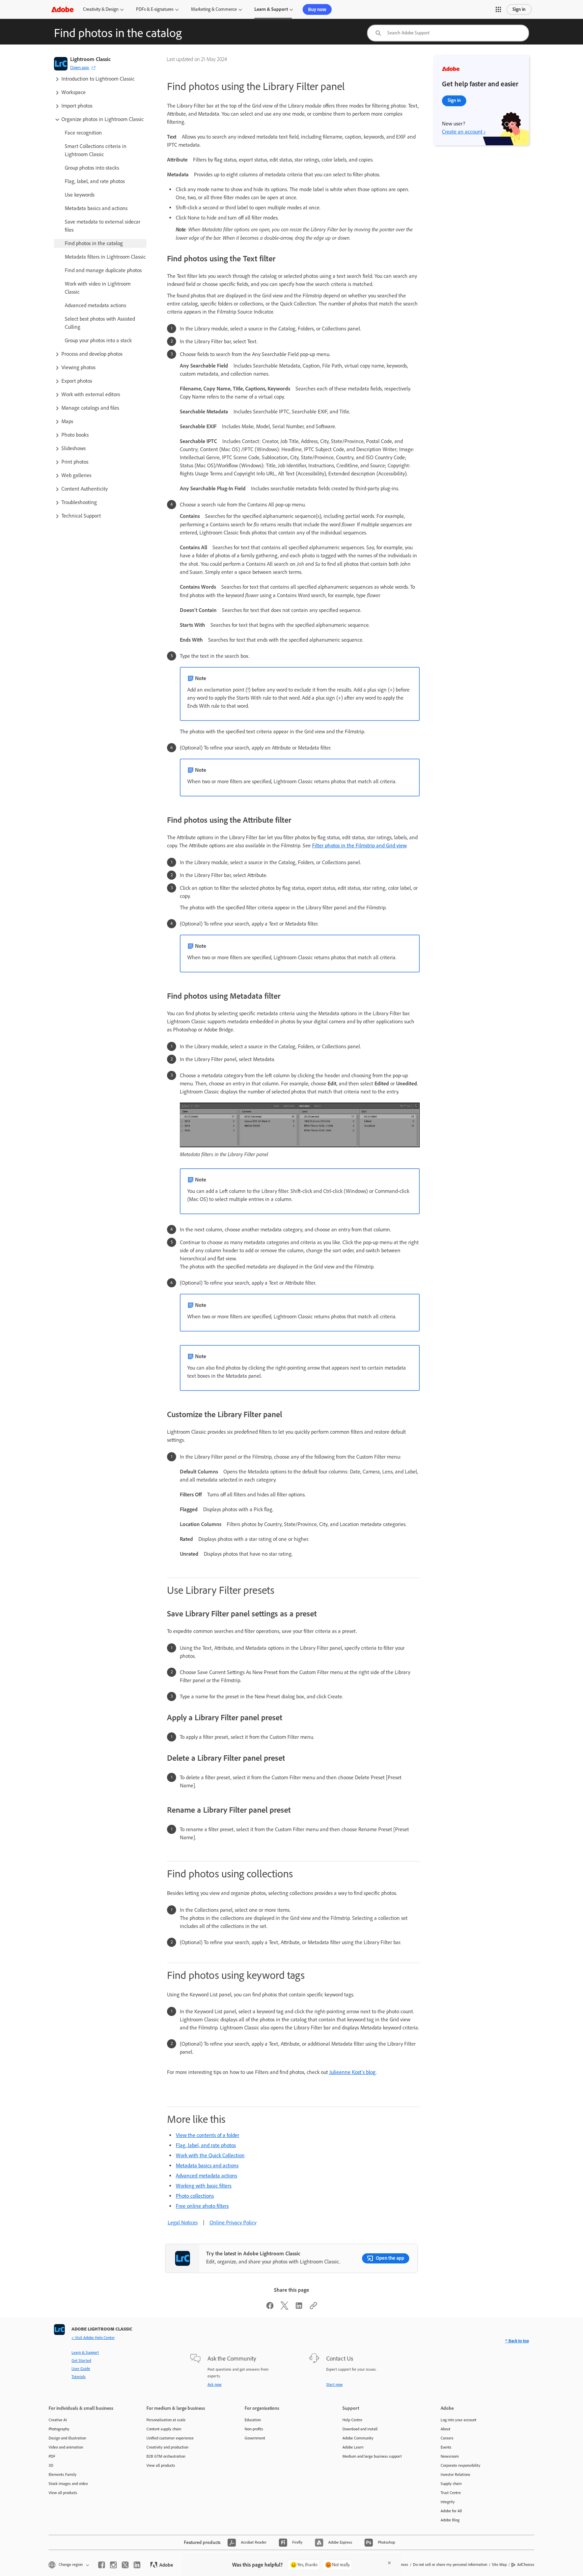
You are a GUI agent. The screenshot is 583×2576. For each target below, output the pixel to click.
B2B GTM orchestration (166, 2456)
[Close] (389, 2563)
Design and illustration (67, 2438)
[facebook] (102, 2565)
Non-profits (254, 2429)
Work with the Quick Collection (210, 2155)
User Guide (81, 2369)
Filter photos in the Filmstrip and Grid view (359, 845)
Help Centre (352, 2420)
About (446, 2429)
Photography (59, 2429)
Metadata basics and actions (207, 2165)
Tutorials (79, 2377)
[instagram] (113, 2565)
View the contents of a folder (207, 2135)
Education (253, 2420)
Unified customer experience (170, 2438)
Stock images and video (68, 2484)
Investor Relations (455, 2475)
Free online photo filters (202, 2206)
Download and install (360, 2429)
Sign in (519, 9)
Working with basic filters (204, 2186)
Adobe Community (358, 2438)
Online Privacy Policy (233, 2222)
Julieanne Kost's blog (353, 2072)
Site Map (499, 2565)
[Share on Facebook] (270, 2308)
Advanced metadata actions (206, 2176)
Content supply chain (164, 2429)
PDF (52, 2456)
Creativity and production (167, 2447)
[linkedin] (137, 2565)
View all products (63, 2493)
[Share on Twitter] (284, 2308)
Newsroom (450, 2456)
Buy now (317, 9)
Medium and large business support (372, 2456)
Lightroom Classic (90, 59)
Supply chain (451, 2484)
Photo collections (195, 2196)
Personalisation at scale (166, 2420)
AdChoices (526, 2565)
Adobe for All (451, 2511)
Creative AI (58, 2420)
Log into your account (459, 2420)
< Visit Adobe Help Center (93, 2338)
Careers (447, 2438)
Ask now (215, 2384)
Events (446, 2447)
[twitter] (125, 2565)
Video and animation (66, 2447)
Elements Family (63, 2475)
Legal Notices (183, 2222)
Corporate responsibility (461, 2465)
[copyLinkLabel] (313, 2308)
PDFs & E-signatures (155, 9)
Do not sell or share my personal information (450, 2565)
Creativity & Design (101, 9)
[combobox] (448, 33)
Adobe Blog (450, 2520)
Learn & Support (271, 9)
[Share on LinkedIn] (299, 2308)
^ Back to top (517, 2341)
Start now (335, 2384)
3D (51, 2465)
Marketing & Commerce (214, 9)
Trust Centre (451, 2493)
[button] (498, 9)
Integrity (448, 2502)
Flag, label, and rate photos (206, 2145)
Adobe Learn (353, 2447)
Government (255, 2438)
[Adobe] (62, 9)
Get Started (81, 2361)
